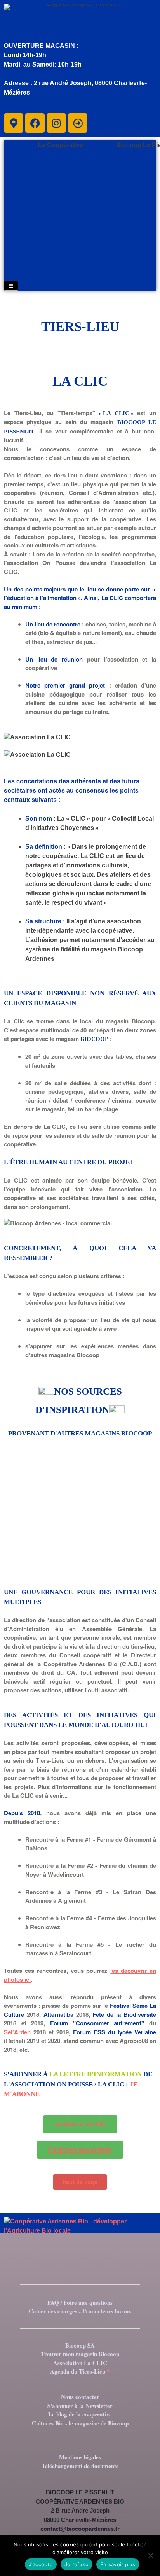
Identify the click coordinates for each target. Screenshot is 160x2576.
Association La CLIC (80, 2363)
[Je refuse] (150, 2555)
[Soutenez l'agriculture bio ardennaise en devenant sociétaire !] (80, 2231)
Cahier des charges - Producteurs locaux (80, 2311)
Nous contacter (80, 2397)
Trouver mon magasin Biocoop (80, 2354)
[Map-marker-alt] (14, 123)
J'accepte (41, 2564)
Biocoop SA (80, 2345)
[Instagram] (56, 123)
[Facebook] (35, 123)
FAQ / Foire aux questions (80, 2302)
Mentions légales (80, 2457)
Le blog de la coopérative (80, 2414)
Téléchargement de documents (80, 2466)
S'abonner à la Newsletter (80, 2406)
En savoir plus (118, 2564)
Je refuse (77, 2564)
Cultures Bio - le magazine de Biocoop (80, 2423)
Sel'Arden (17, 2032)
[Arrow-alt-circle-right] (78, 123)
